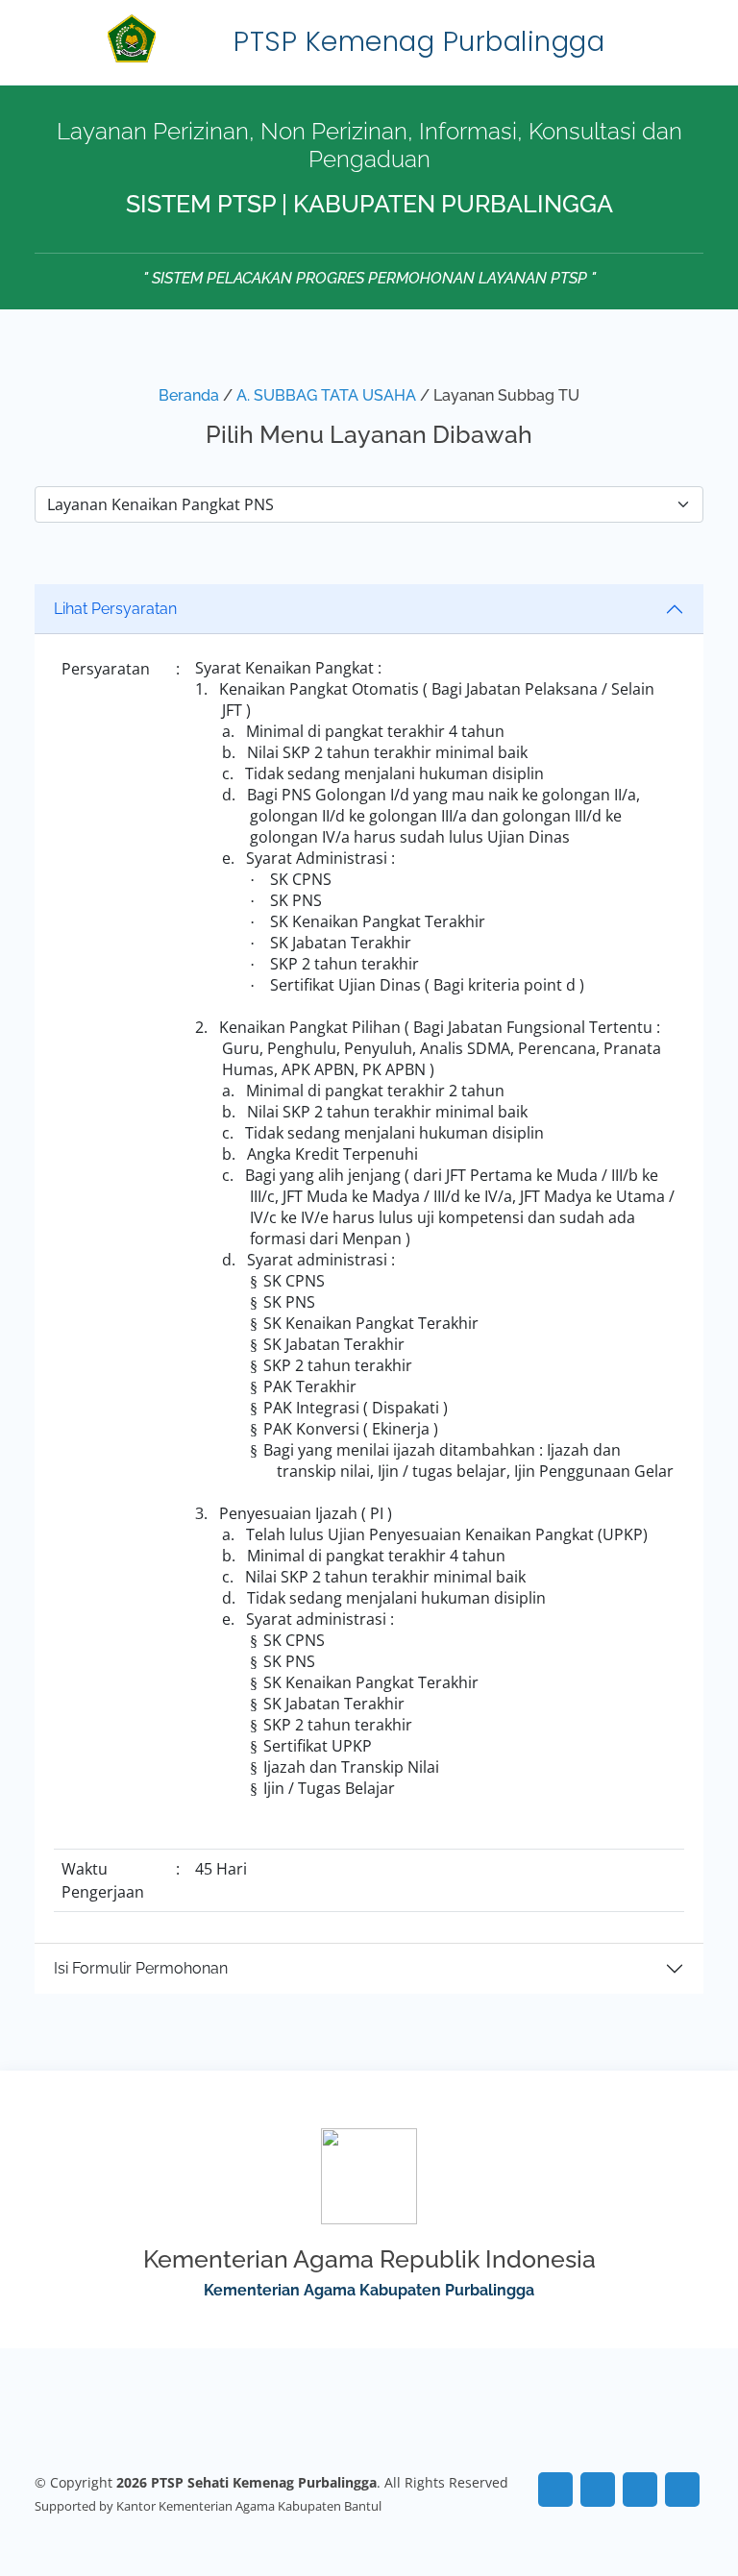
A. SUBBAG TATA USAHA (326, 395)
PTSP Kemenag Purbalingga (419, 42)
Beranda (189, 395)
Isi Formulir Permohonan (141, 1968)
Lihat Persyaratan (115, 609)
